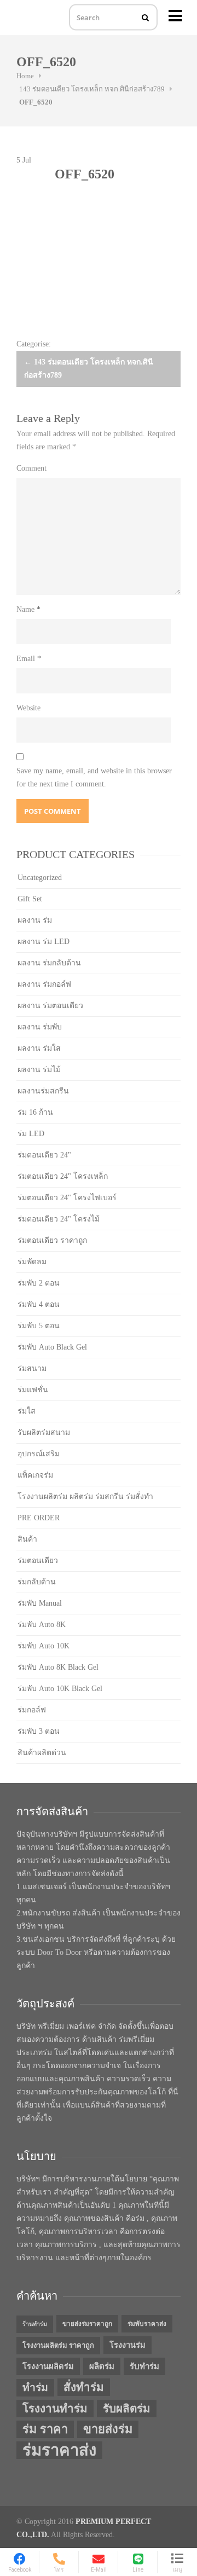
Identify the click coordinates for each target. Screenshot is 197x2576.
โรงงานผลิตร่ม (48, 2366)
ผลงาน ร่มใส (39, 1048)
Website (28, 708)
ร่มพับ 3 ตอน (39, 1731)
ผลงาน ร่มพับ (40, 1027)
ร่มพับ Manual (40, 1603)
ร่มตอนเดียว (38, 1561)
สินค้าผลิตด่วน (42, 1753)
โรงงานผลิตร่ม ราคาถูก (58, 2345)
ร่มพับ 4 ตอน (39, 1304)
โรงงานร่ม (128, 2345)
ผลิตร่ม (102, 2366)
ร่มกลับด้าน (37, 1582)
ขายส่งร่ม (108, 2429)
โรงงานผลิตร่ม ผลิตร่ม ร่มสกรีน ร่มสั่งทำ (85, 1497)
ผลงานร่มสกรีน (43, 1091)
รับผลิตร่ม (127, 2409)
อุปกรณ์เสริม (39, 1454)
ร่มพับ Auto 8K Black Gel (58, 1667)
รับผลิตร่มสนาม (44, 1432)
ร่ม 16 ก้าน (35, 1112)
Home (25, 76)
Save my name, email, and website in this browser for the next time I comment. (94, 777)
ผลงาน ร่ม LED (44, 942)
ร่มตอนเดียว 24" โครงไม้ (59, 1219)
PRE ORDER (39, 1518)
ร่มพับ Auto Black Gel (52, 1347)
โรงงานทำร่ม (55, 2409)
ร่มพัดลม (32, 1262)
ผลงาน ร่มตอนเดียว (50, 1006)
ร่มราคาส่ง (59, 2450)
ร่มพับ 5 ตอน (39, 1326)
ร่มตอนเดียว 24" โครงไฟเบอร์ (67, 1198)
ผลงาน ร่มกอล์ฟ (44, 984)
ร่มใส (27, 1411)
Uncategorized (40, 878)
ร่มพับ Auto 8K (42, 1625)
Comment (31, 468)
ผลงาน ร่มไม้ (39, 1070)
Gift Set (30, 899)
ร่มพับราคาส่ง (147, 2324)
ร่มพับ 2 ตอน (39, 1283)
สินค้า (27, 1539)
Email (29, 659)
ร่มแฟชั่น (33, 1390)
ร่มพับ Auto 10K (44, 1646)
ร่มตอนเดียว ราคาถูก (52, 1240)
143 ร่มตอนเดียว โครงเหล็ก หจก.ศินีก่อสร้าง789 (92, 89)
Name (28, 609)
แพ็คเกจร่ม (35, 1475)
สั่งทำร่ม (84, 2387)
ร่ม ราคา (45, 2429)
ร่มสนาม (32, 1368)
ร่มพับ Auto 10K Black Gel (60, 1689)
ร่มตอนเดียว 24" (44, 1155)
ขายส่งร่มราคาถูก (87, 2324)
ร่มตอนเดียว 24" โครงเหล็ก (63, 1176)
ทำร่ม (35, 2387)
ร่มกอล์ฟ (32, 1710)
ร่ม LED (31, 1134)
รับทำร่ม (144, 2366)
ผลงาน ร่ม (35, 920)
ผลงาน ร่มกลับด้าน (49, 963)
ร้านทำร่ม (35, 2324)
